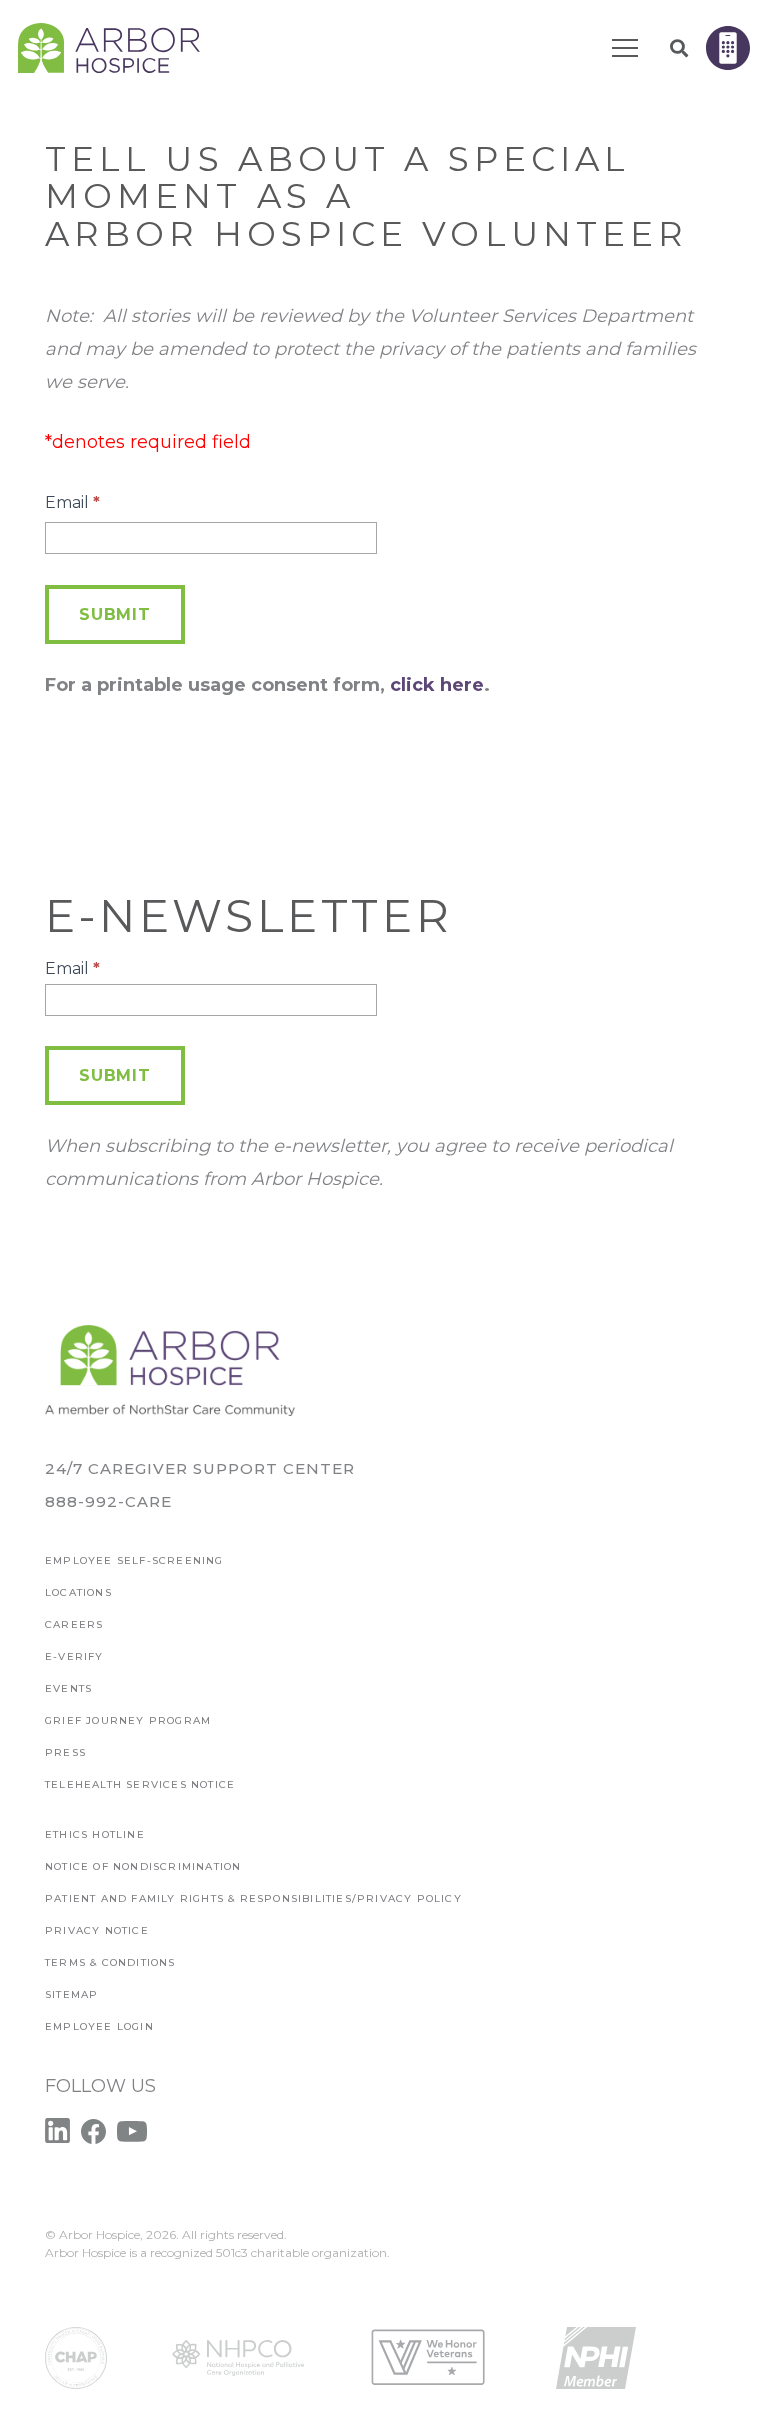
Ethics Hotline (95, 1834)
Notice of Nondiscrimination (143, 1866)
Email (72, 502)
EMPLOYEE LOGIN (99, 2026)
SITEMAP (71, 1994)
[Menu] (625, 48)
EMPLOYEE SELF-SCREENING (134, 1560)
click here (437, 685)
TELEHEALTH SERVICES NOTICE (140, 1784)
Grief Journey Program (128, 1720)
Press (65, 1752)
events (68, 1688)
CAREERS (74, 1624)
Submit (115, 614)
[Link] (109, 48)
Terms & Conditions (110, 1962)
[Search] (679, 48)
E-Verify (74, 1656)
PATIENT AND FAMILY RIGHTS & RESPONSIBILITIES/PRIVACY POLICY (253, 1898)
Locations (78, 1592)
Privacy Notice (97, 1930)
